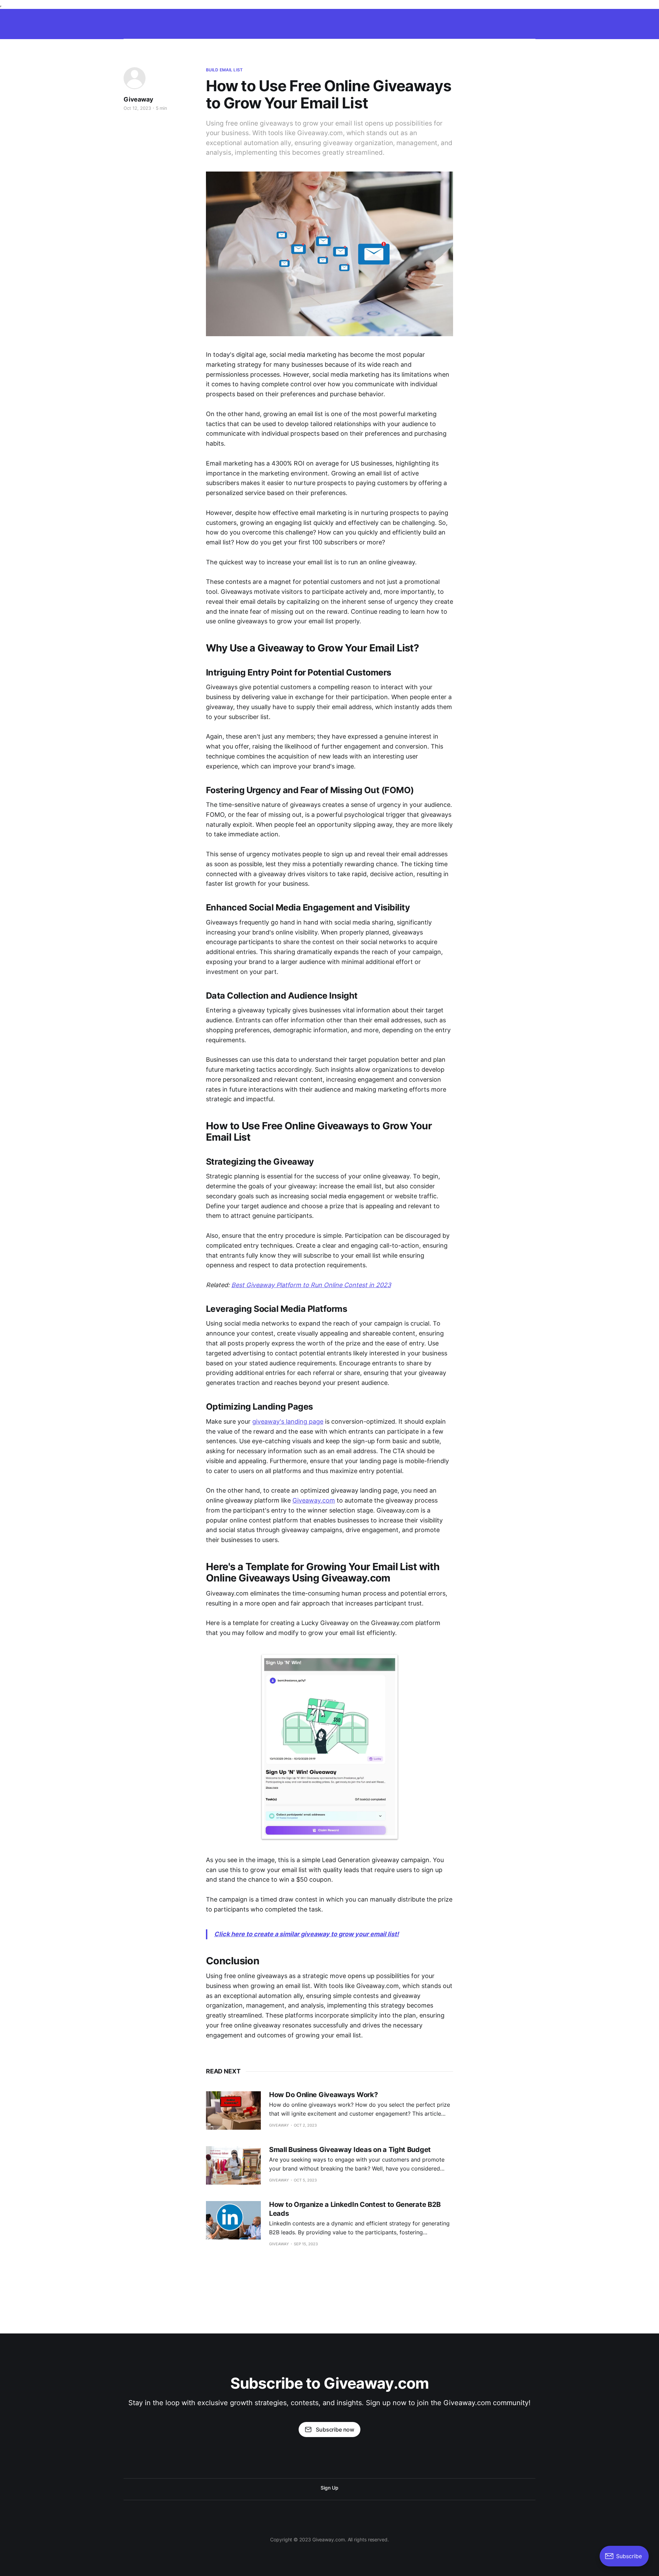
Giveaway (138, 99)
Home (147, 22)
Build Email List (224, 70)
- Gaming (323, 22)
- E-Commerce (286, 22)
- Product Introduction (571, 22)
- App (413, 22)
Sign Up (329, 2488)
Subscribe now (335, 2430)
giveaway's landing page (288, 1421)
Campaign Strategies (188, 22)
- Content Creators (515, 22)
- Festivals (471, 22)
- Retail (352, 22)
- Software (383, 22)
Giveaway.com (314, 1500)
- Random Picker (241, 22)
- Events (439, 22)
